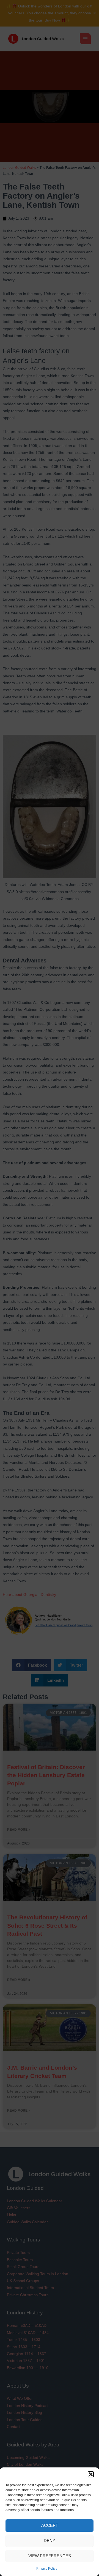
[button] (91, 2474)
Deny (50, 2541)
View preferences (50, 2556)
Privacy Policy (47, 2569)
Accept (50, 2525)
